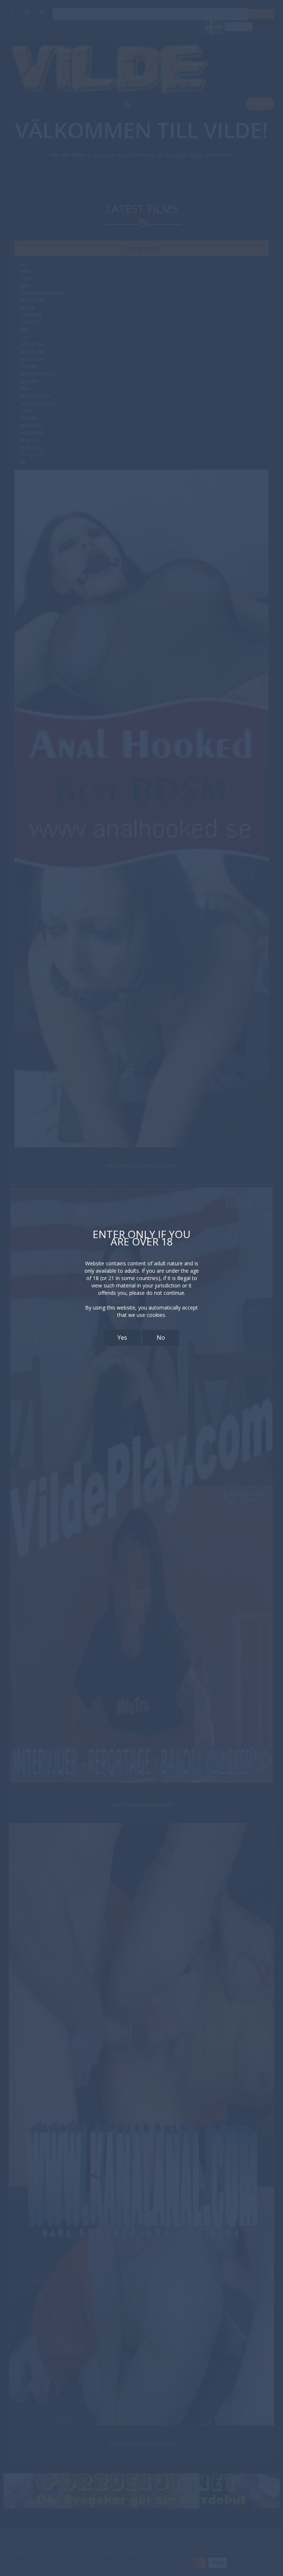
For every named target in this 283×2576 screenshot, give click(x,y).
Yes (122, 1338)
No (161, 1338)
